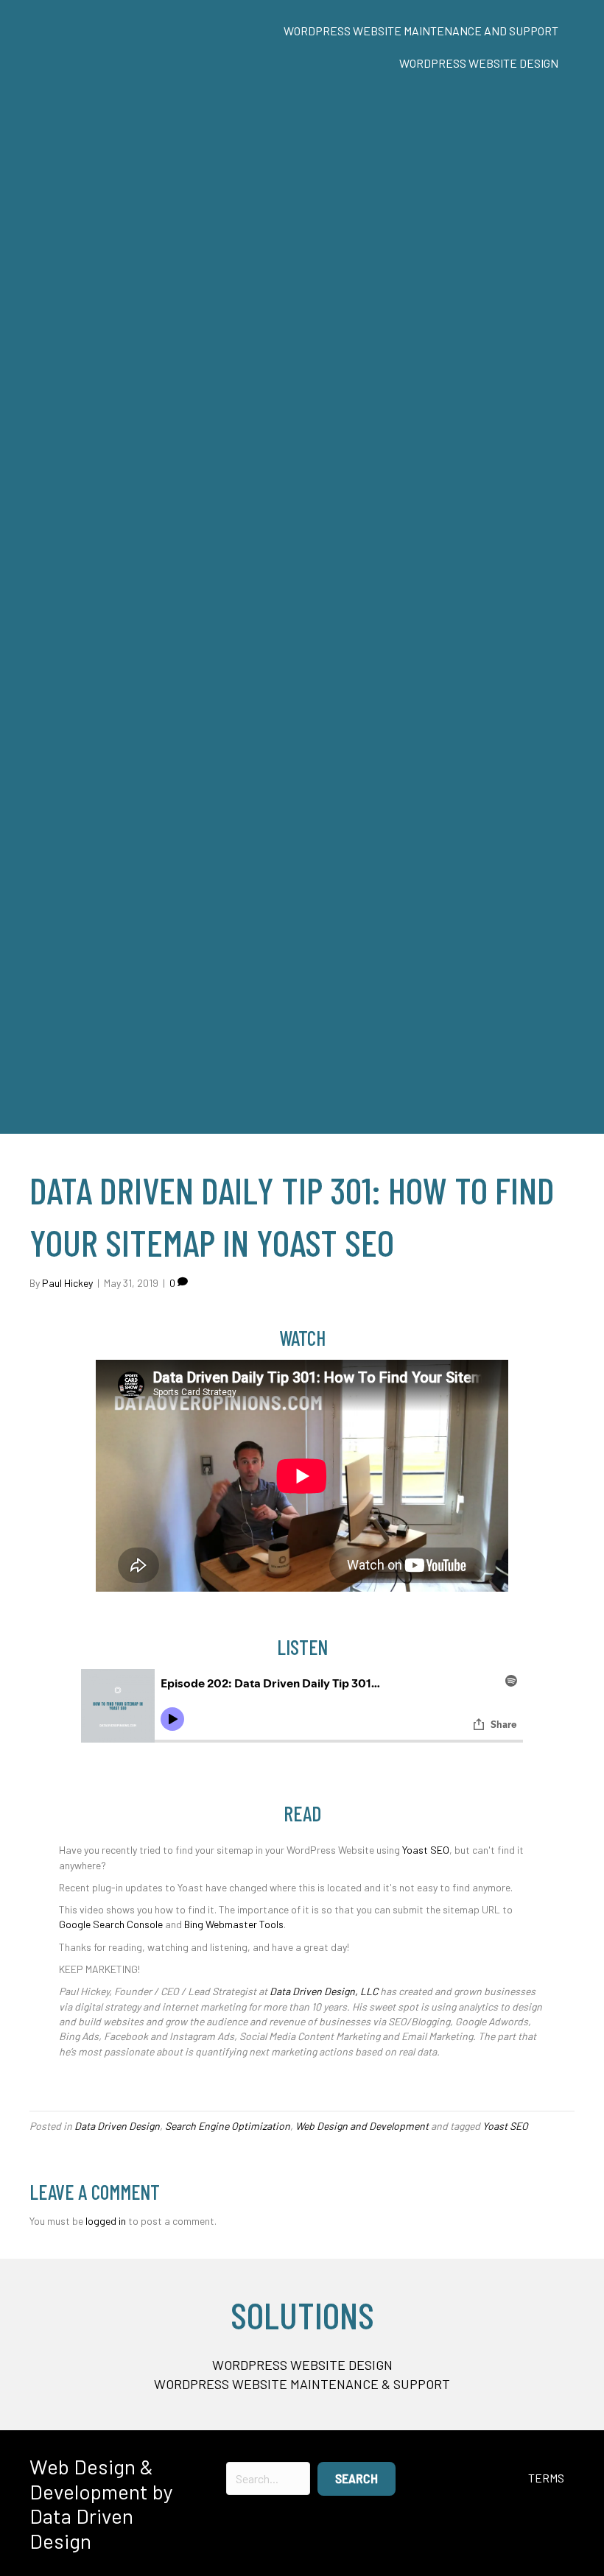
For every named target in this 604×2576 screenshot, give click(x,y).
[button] (357, 2479)
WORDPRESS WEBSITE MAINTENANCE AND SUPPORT (421, 31)
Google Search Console (111, 1924)
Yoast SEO (426, 1850)
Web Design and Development (362, 2126)
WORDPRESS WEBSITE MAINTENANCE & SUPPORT (302, 2384)
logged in (106, 2221)
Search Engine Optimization (228, 2126)
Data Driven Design (117, 2126)
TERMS (546, 2478)
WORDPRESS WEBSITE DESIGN (479, 63)
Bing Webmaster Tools (234, 1924)
